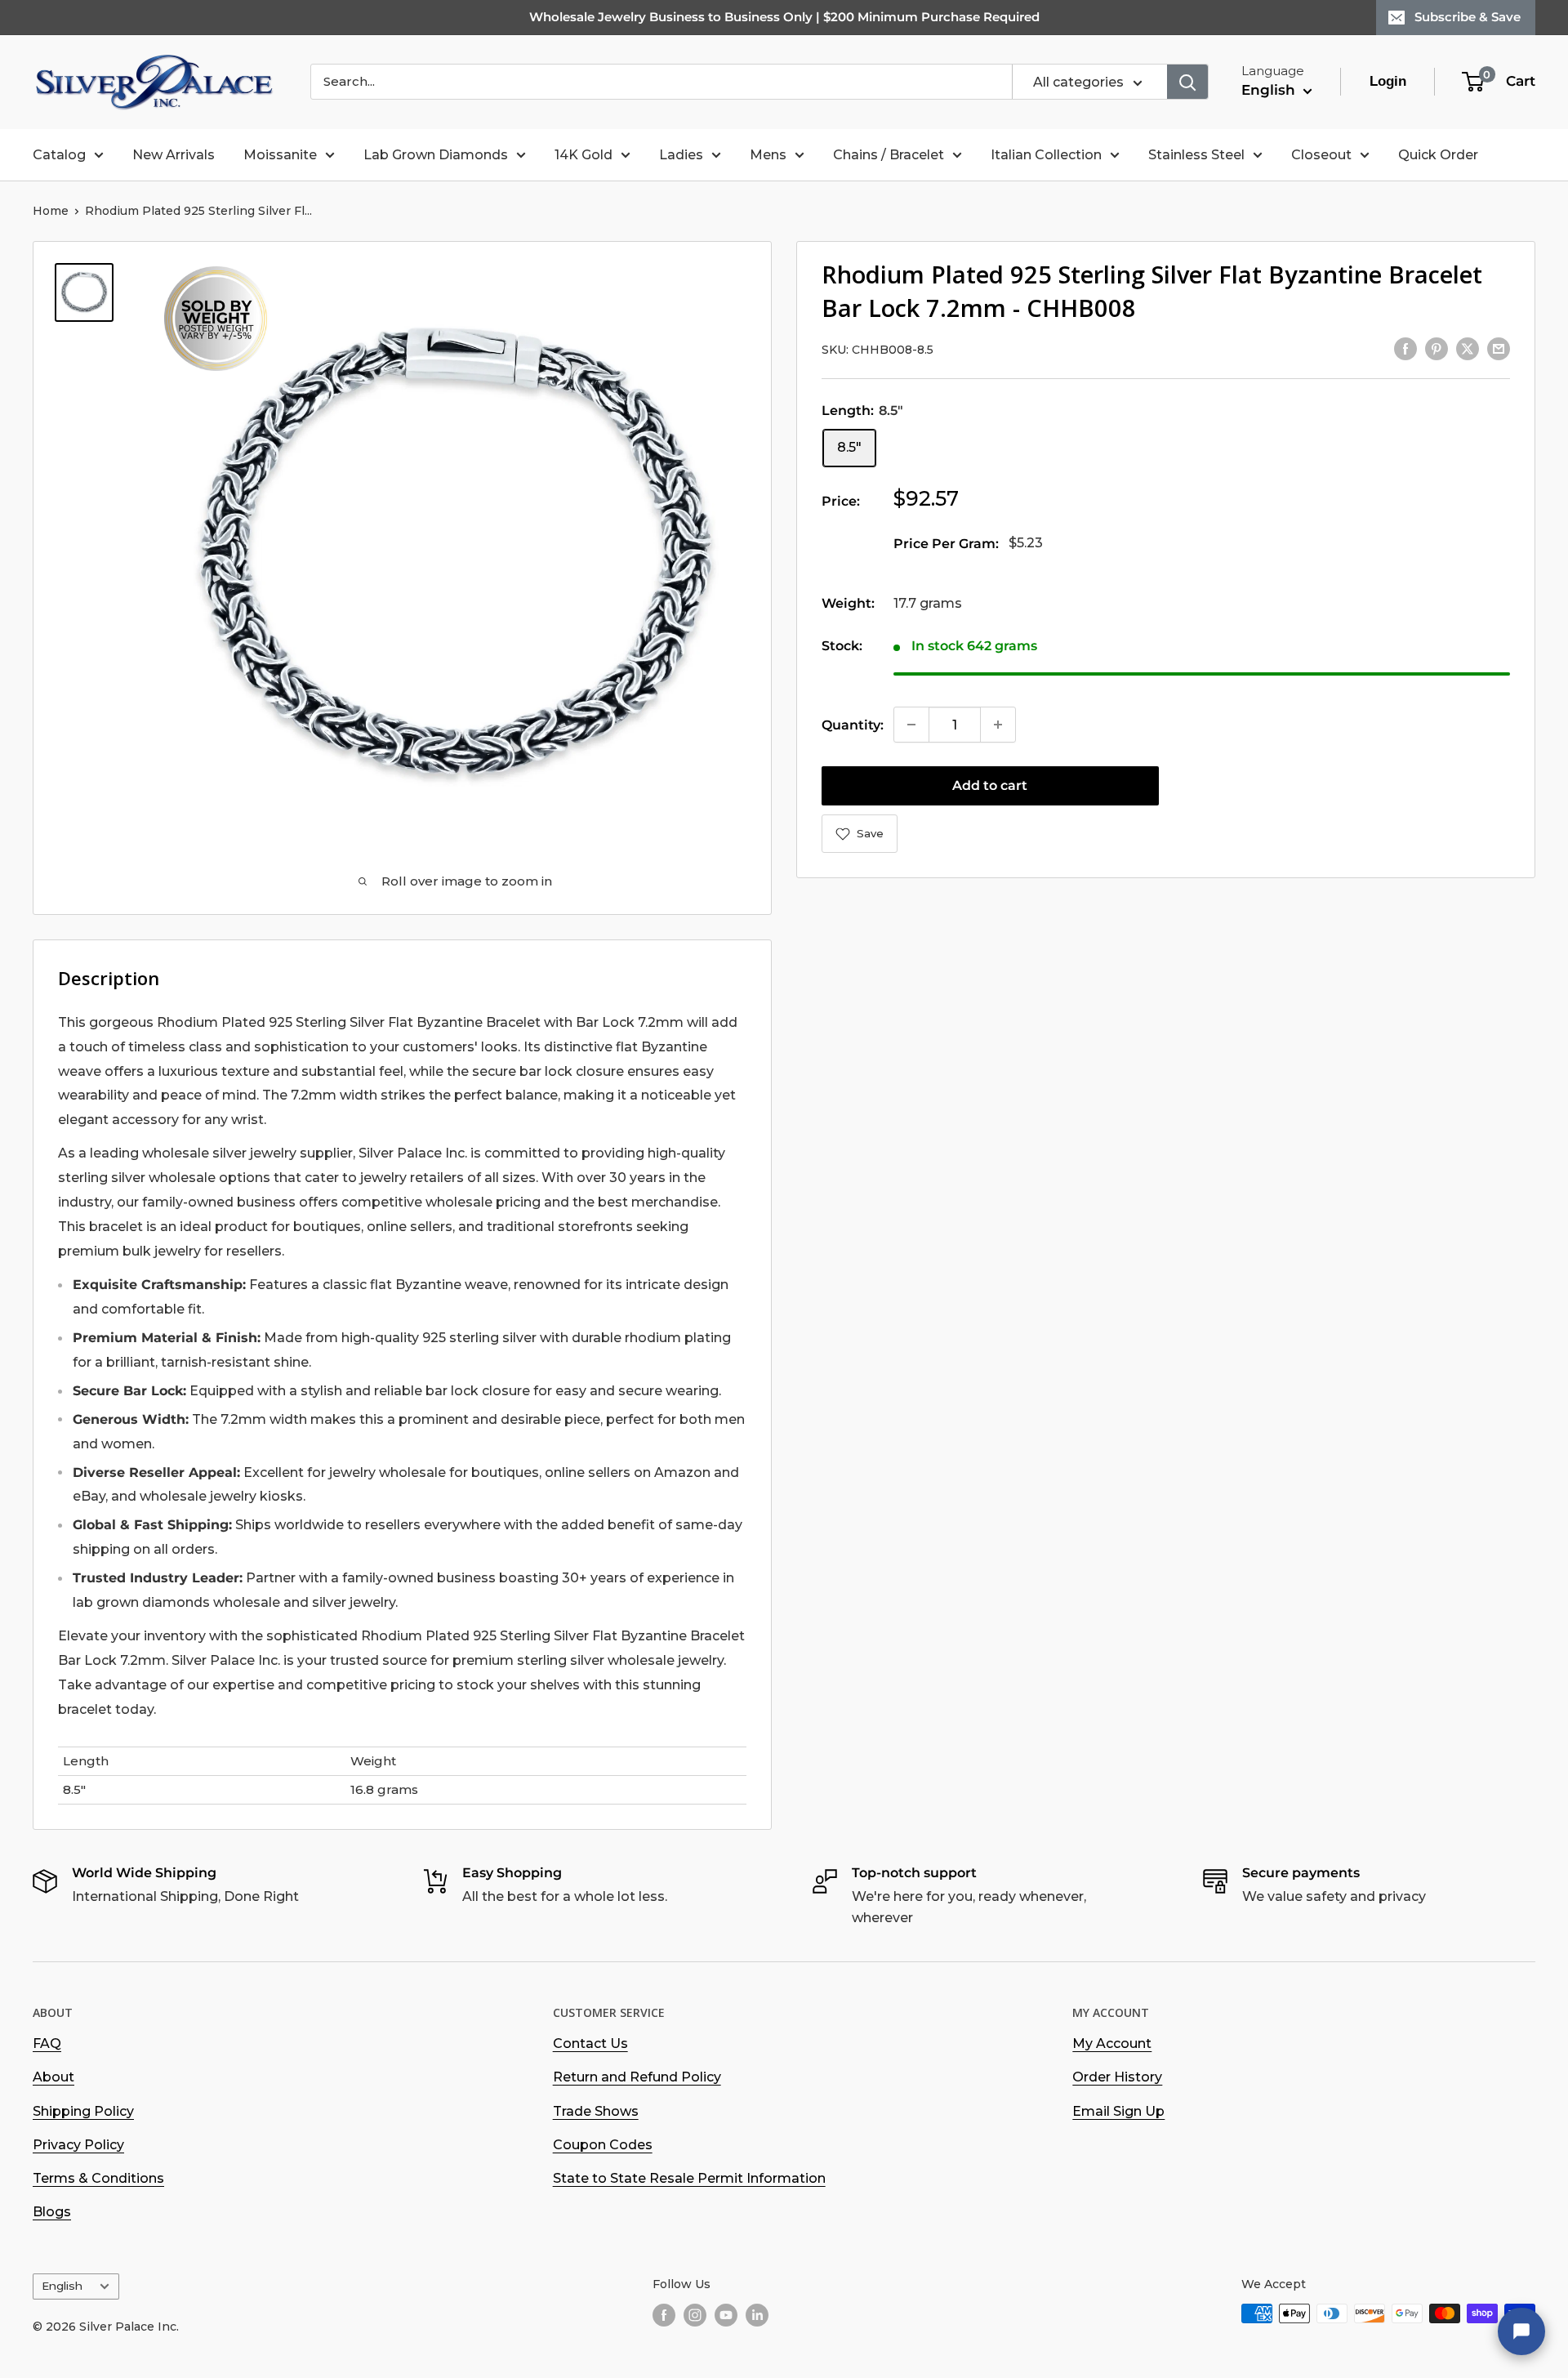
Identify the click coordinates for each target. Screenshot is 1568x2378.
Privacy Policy (78, 2145)
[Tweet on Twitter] (1468, 348)
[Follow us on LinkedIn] (757, 2315)
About (53, 2077)
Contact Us (590, 2043)
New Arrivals (174, 155)
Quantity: (853, 725)
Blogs (52, 2212)
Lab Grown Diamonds (436, 155)
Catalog (59, 155)
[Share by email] (1499, 348)
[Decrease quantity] (911, 725)
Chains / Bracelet (889, 155)
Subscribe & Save (1468, 17)
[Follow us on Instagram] (695, 2315)
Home (51, 211)
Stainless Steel (1196, 155)
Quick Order (1438, 155)
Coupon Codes (603, 2145)
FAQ (47, 2043)
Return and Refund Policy (637, 2077)
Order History (1117, 2077)
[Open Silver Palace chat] (1521, 2331)
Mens (768, 155)
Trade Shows (596, 2111)
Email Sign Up (1118, 2111)
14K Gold (584, 155)
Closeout (1321, 155)
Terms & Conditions (98, 2178)
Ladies (681, 155)
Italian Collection (1046, 155)
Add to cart (990, 785)
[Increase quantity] (998, 725)
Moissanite (280, 155)
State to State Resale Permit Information (689, 2178)
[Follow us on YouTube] (726, 2315)
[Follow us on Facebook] (664, 2315)
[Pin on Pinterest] (1437, 348)
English (62, 2286)
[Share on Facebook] (1405, 348)
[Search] (1187, 82)
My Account (1112, 2043)
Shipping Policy (83, 2111)
